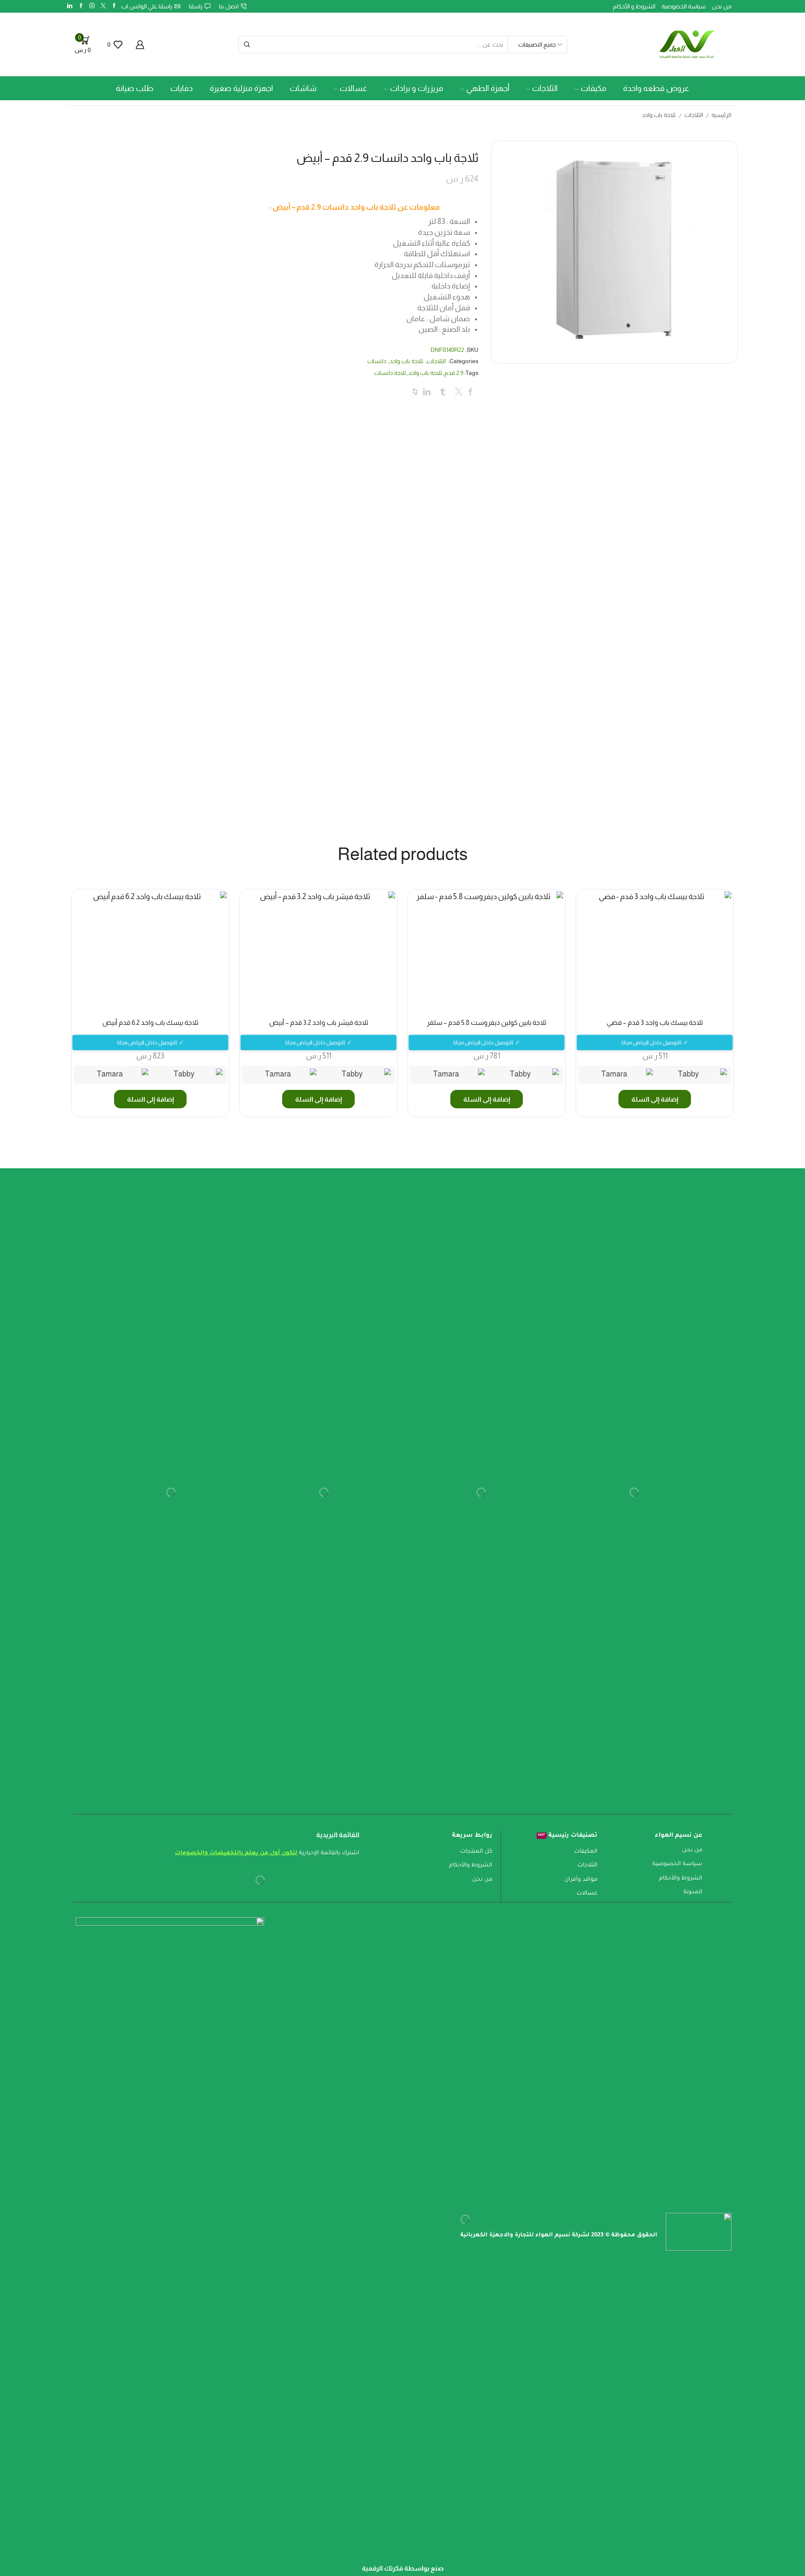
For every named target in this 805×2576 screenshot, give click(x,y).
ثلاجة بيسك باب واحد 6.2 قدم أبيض (150, 1023)
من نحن (722, 6)
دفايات (182, 88)
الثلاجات (545, 88)
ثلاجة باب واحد (659, 115)
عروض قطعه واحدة (656, 88)
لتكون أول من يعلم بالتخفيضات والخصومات (236, 1853)
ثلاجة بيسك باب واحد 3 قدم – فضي (655, 1023)
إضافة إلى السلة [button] (655, 1099)
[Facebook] (114, 6)
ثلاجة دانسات (390, 373)
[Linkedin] (70, 6)
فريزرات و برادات (417, 88)
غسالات (353, 88)
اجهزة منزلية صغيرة (241, 88)
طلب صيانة (135, 88)
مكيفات (593, 88)
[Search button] (247, 44)
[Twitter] (103, 6)
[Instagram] (92, 6)
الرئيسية (721, 115)
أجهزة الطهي (488, 88)
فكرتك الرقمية (382, 2568)
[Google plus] (81, 6)
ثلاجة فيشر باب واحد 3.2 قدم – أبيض (319, 1023)
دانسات (377, 361)
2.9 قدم (454, 373)
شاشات (303, 88)
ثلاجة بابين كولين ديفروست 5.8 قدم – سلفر (487, 1023)
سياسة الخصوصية (684, 6)
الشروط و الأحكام (634, 6)
